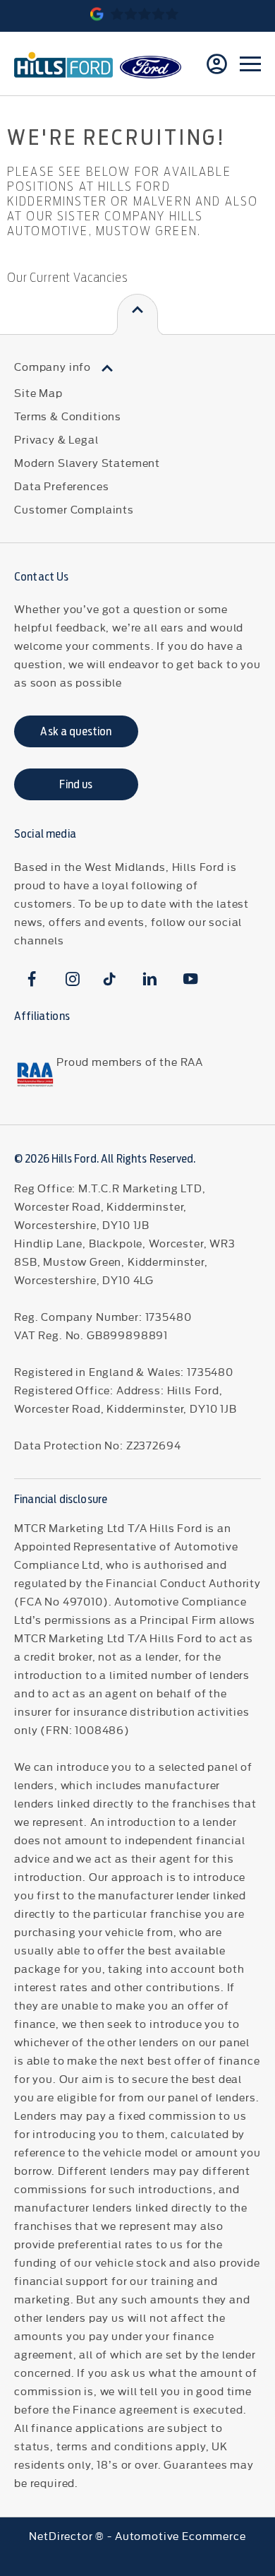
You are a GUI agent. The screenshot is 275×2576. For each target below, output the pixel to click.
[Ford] (151, 67)
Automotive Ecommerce (181, 2535)
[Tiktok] (110, 979)
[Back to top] (137, 315)
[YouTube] (191, 979)
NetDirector (62, 2535)
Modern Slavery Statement (87, 462)
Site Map (38, 392)
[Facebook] (32, 979)
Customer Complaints (74, 509)
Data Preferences (61, 486)
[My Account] (217, 64)
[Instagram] (73, 979)
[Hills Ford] (63, 64)
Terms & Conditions (68, 416)
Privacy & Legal (56, 439)
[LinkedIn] (150, 979)
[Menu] (250, 64)
